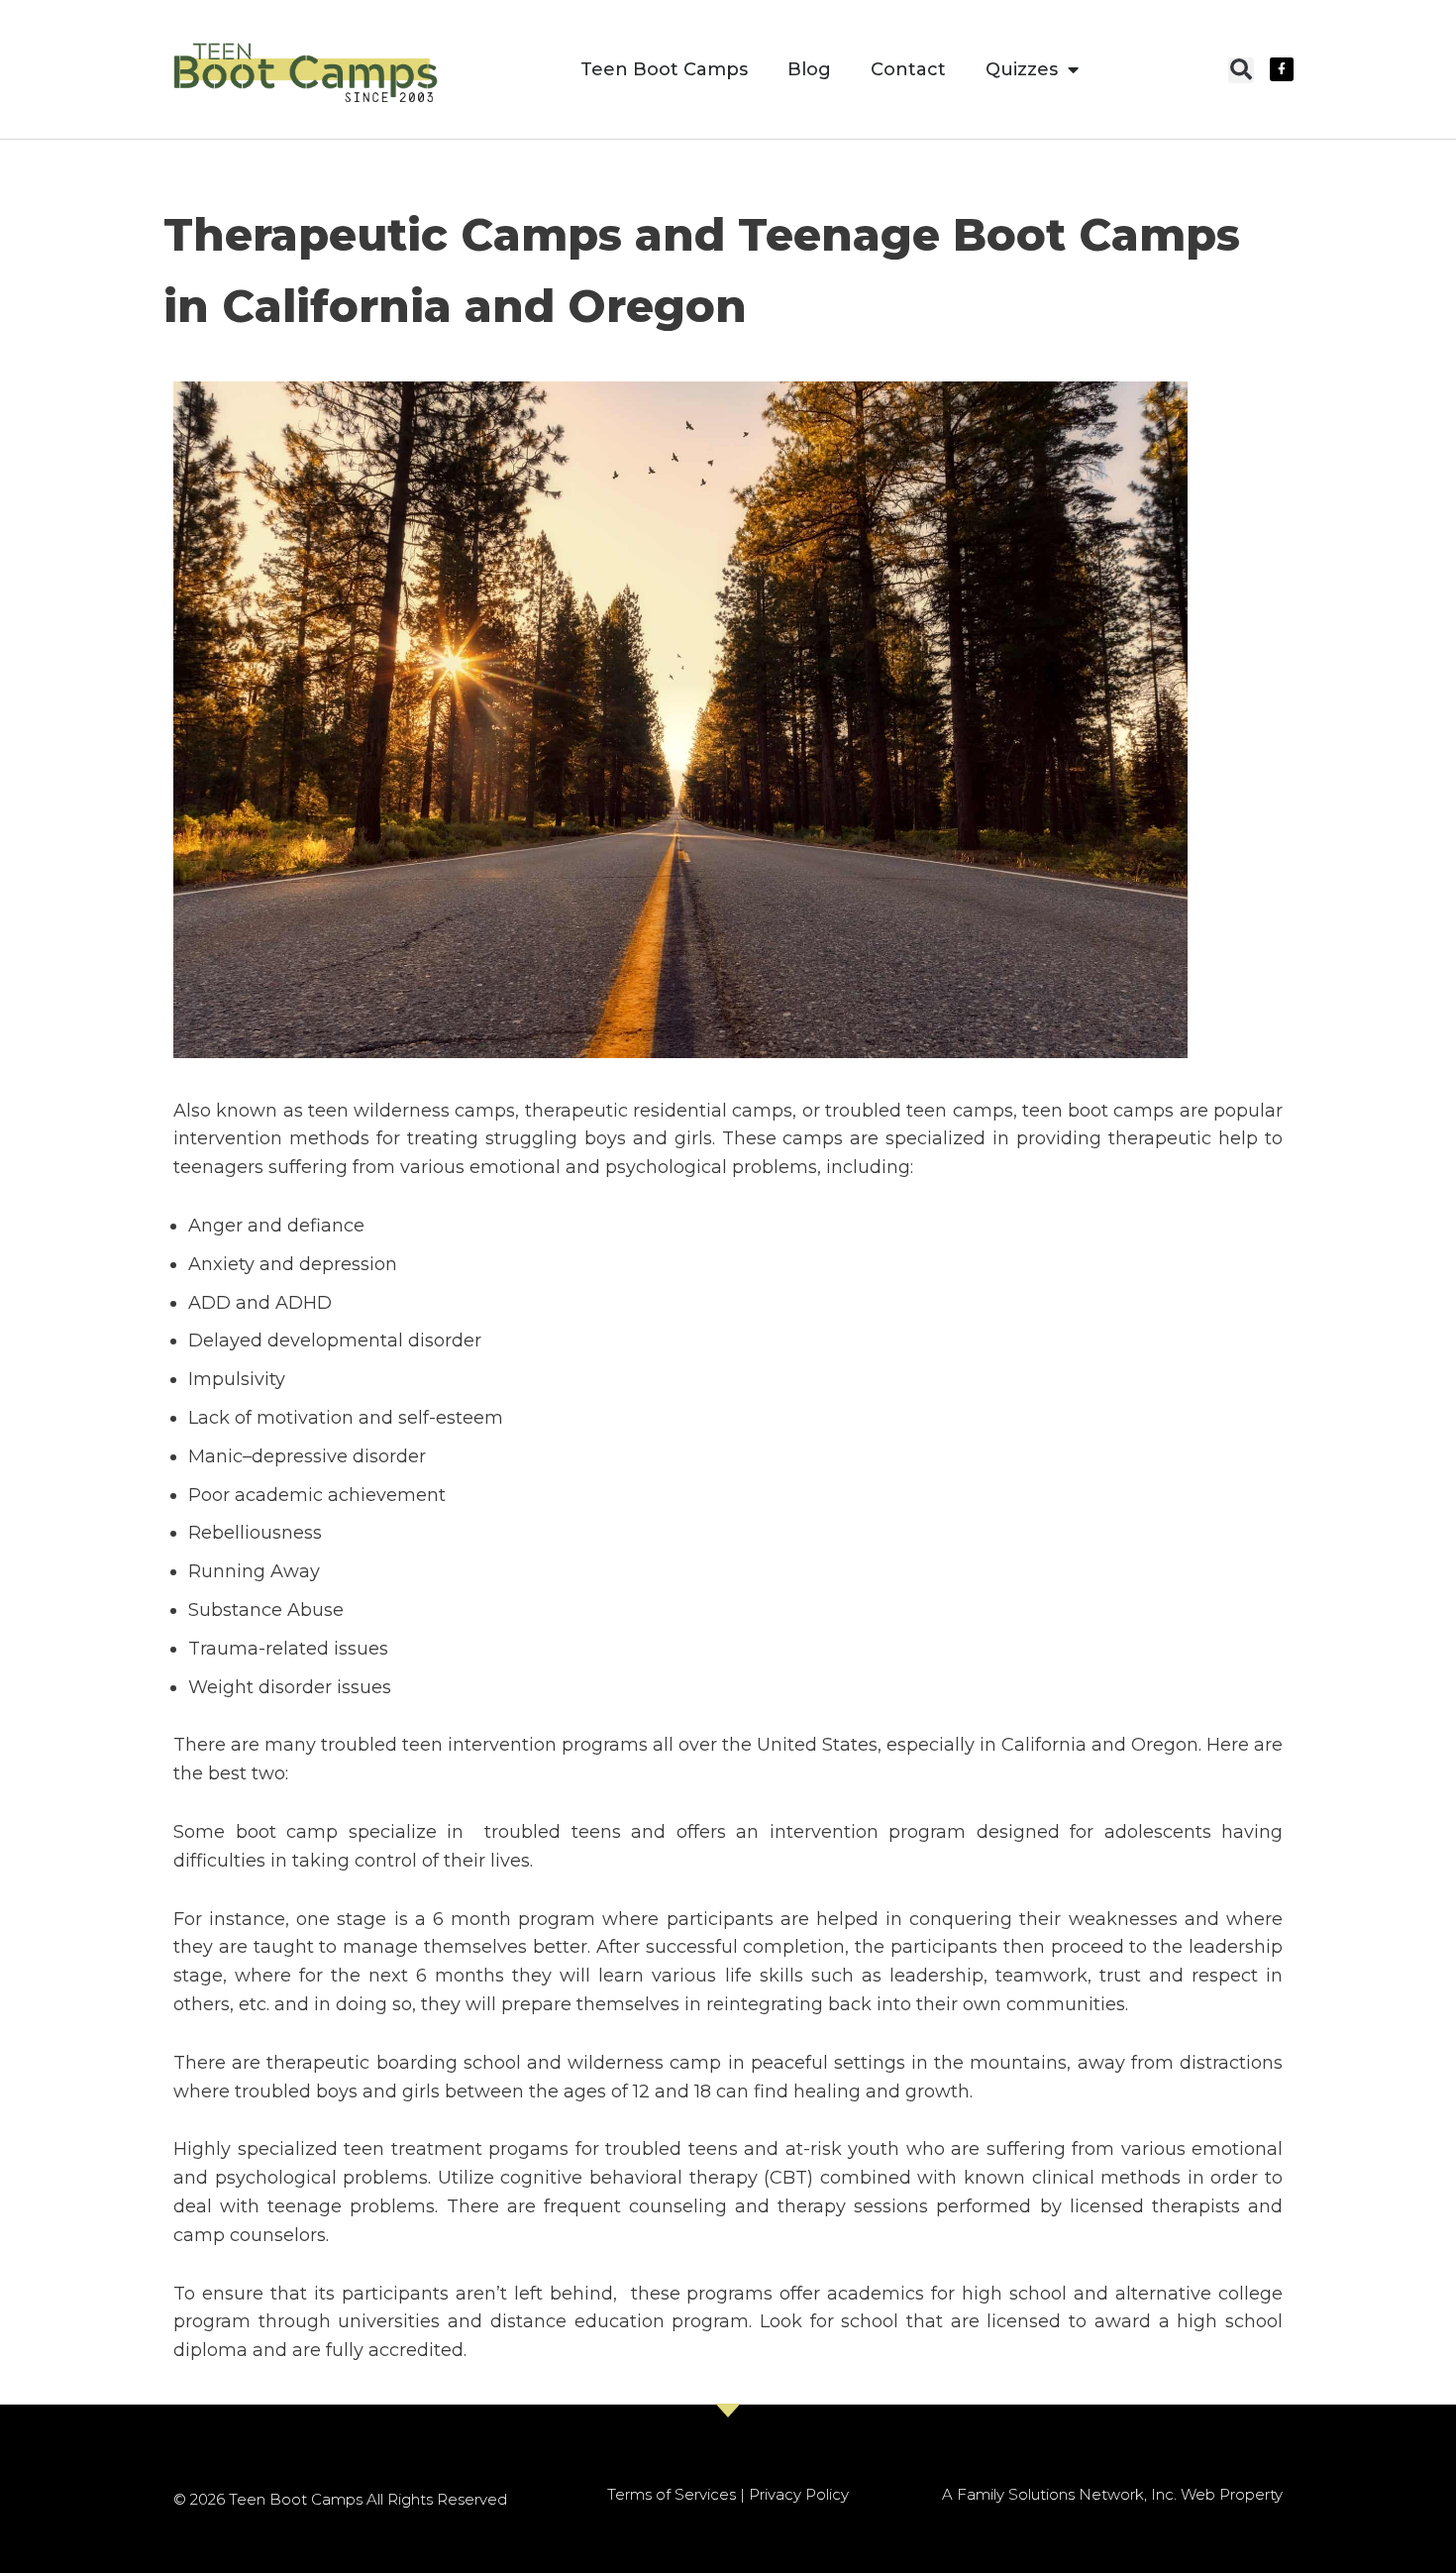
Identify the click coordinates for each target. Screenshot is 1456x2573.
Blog (809, 69)
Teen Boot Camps (664, 69)
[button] (1241, 70)
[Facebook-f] (1282, 69)
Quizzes (1022, 69)
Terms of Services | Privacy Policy (728, 2494)
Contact (908, 69)
